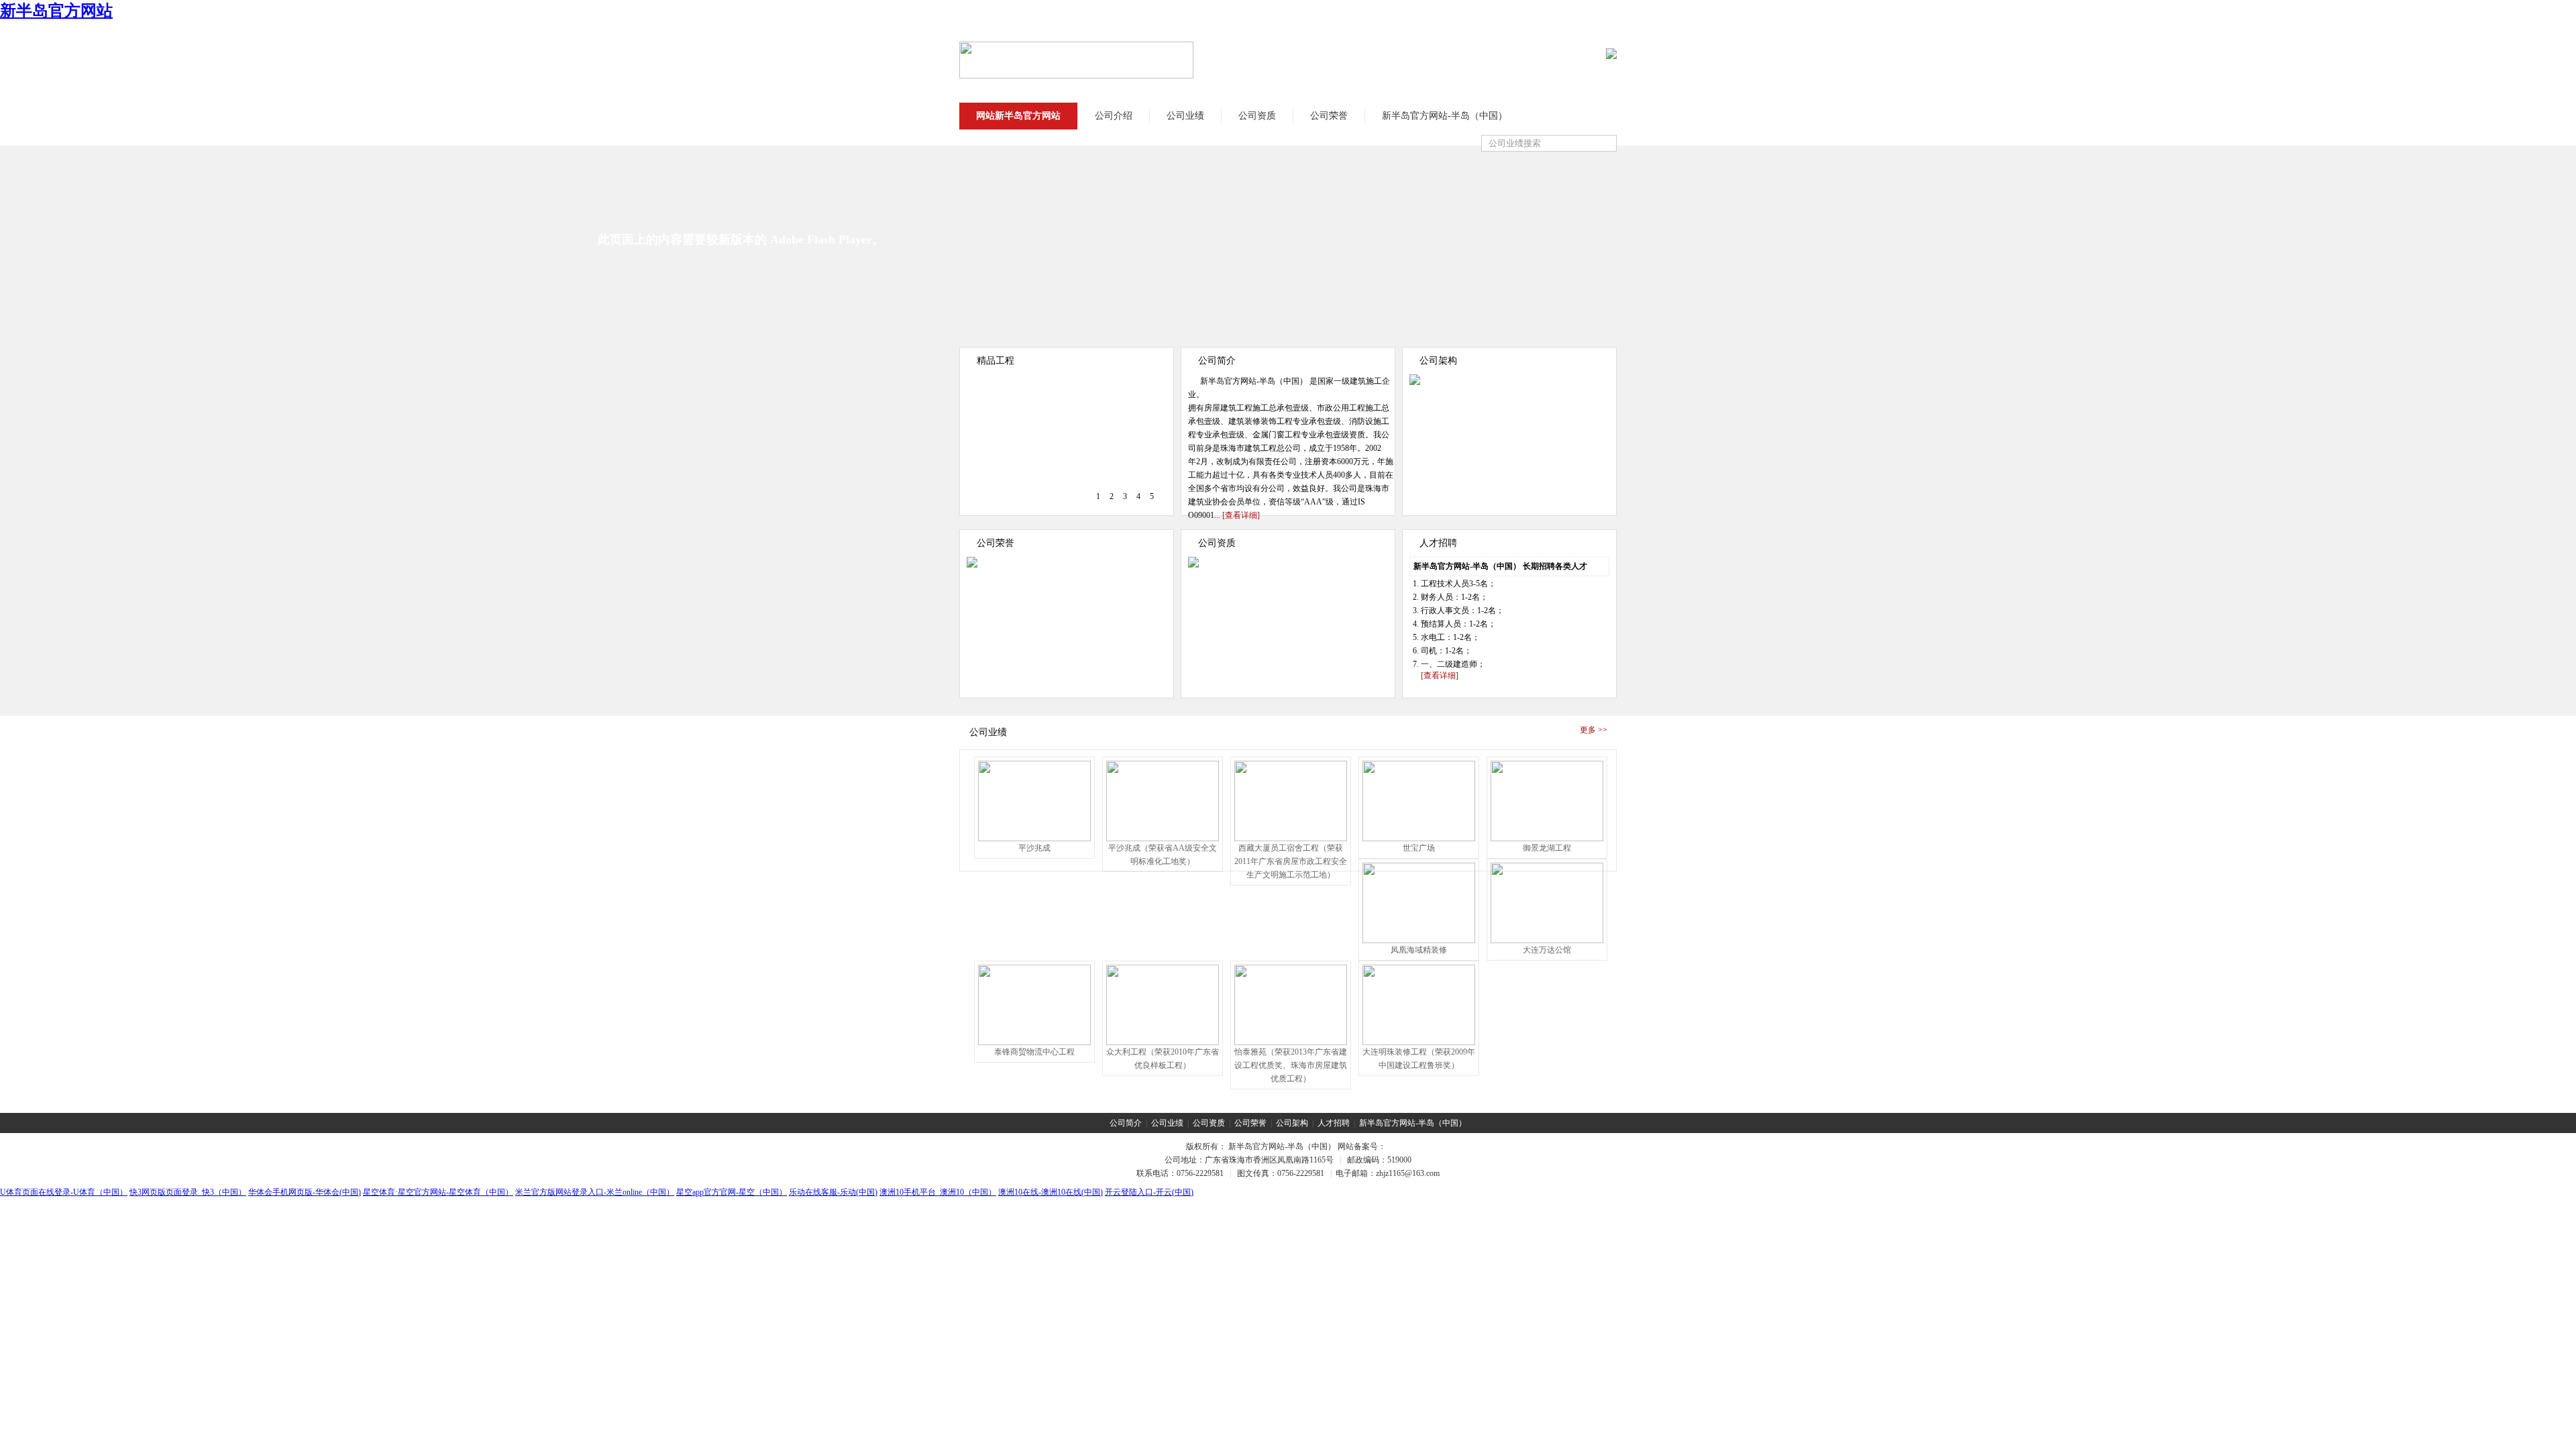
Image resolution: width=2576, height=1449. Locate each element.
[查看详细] (1241, 515)
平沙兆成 (1034, 848)
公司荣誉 (1329, 116)
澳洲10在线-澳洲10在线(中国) (1051, 1192)
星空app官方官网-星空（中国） (732, 1192)
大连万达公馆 (1547, 950)
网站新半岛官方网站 (1018, 116)
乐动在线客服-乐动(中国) (833, 1192)
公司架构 (1292, 1123)
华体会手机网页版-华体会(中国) (305, 1192)
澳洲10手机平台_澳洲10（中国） (938, 1192)
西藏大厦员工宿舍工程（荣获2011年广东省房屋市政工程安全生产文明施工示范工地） (1291, 861)
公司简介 (1126, 1123)
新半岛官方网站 (56, 11)
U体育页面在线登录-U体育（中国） (64, 1192)
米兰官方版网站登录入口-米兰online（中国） (595, 1192)
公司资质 (1257, 116)
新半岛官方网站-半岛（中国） (1445, 116)
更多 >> (1594, 730)
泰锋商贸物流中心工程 (1034, 1052)
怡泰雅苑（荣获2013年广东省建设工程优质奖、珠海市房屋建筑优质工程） (1291, 1065)
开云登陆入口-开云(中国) (1149, 1192)
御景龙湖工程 (1547, 848)
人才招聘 (1334, 1123)
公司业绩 (1185, 116)
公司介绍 (1114, 116)
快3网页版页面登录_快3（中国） (188, 1192)
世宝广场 (1419, 848)
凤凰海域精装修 (1419, 950)
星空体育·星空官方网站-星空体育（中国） (438, 1192)
